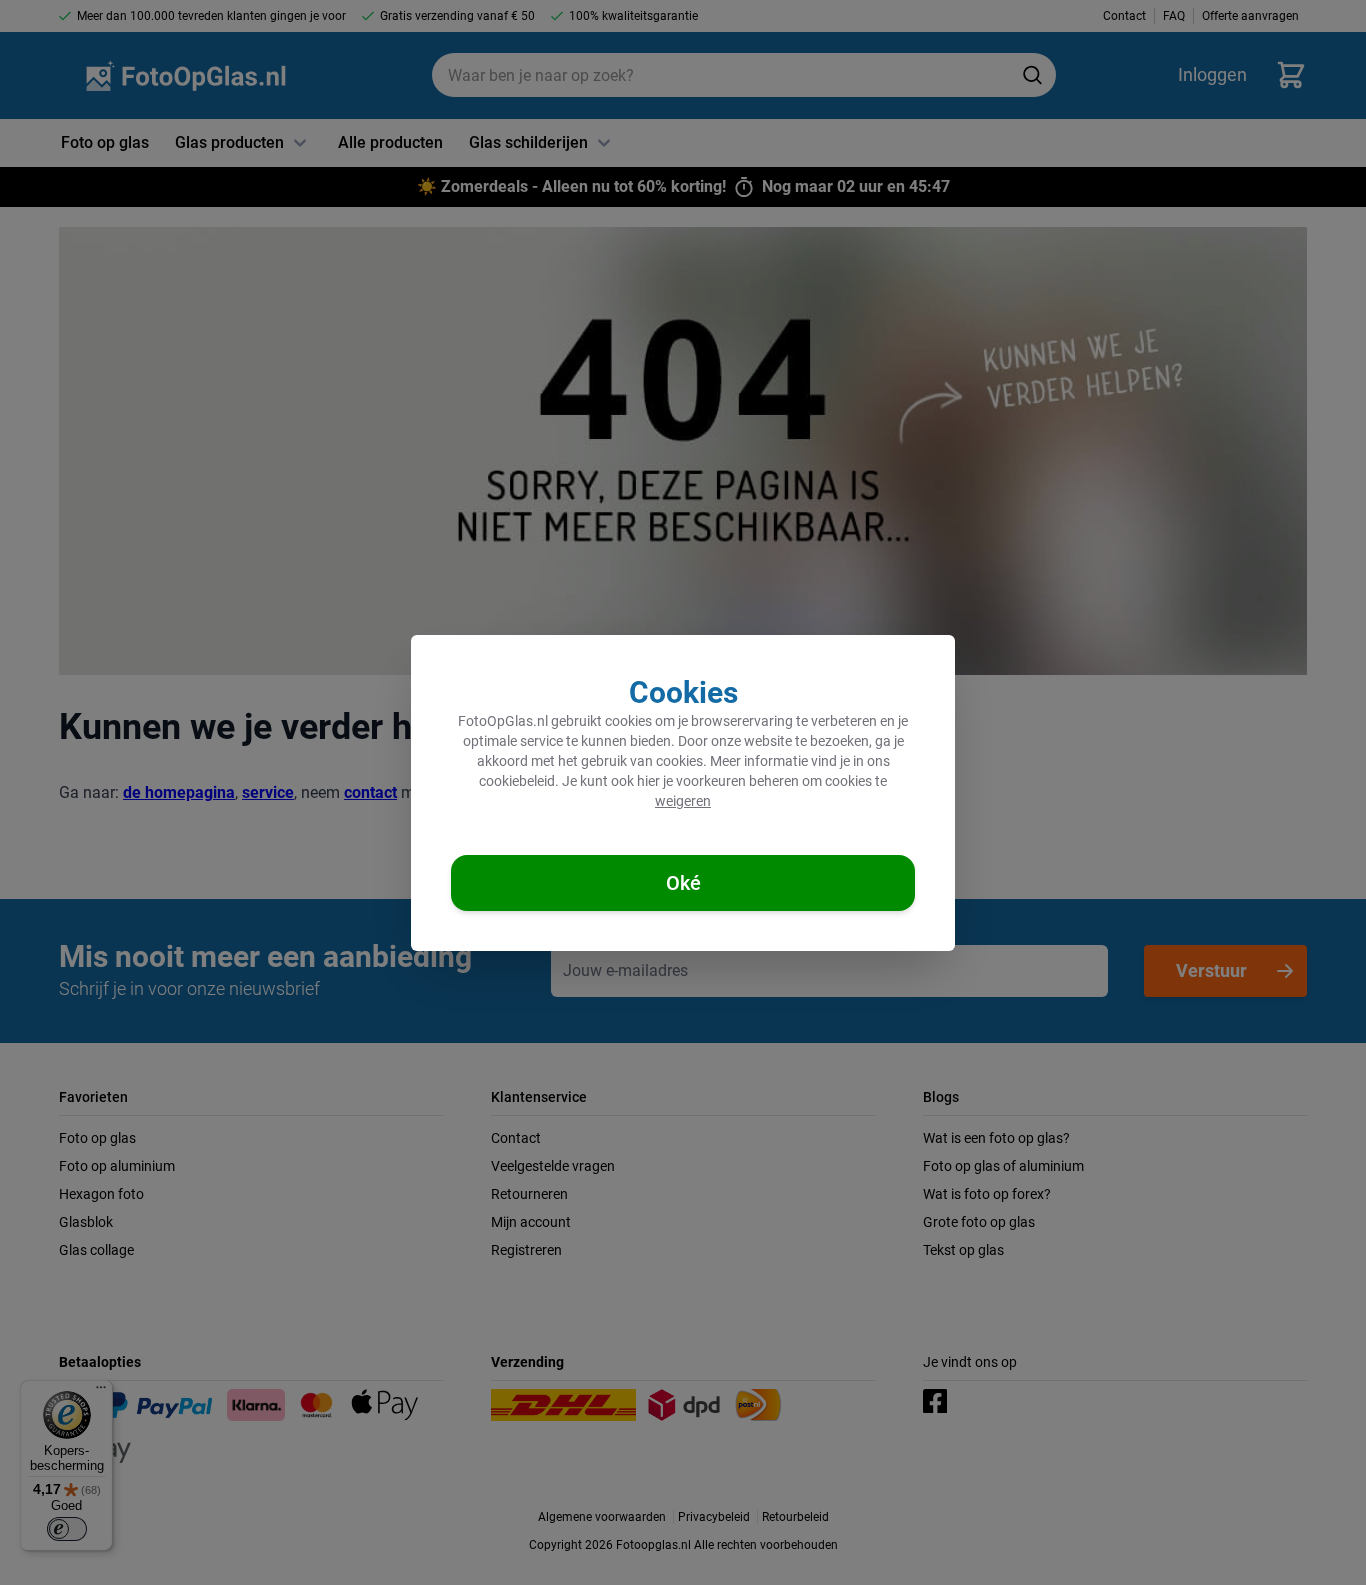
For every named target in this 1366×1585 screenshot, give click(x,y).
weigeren (683, 801)
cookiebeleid (517, 781)
